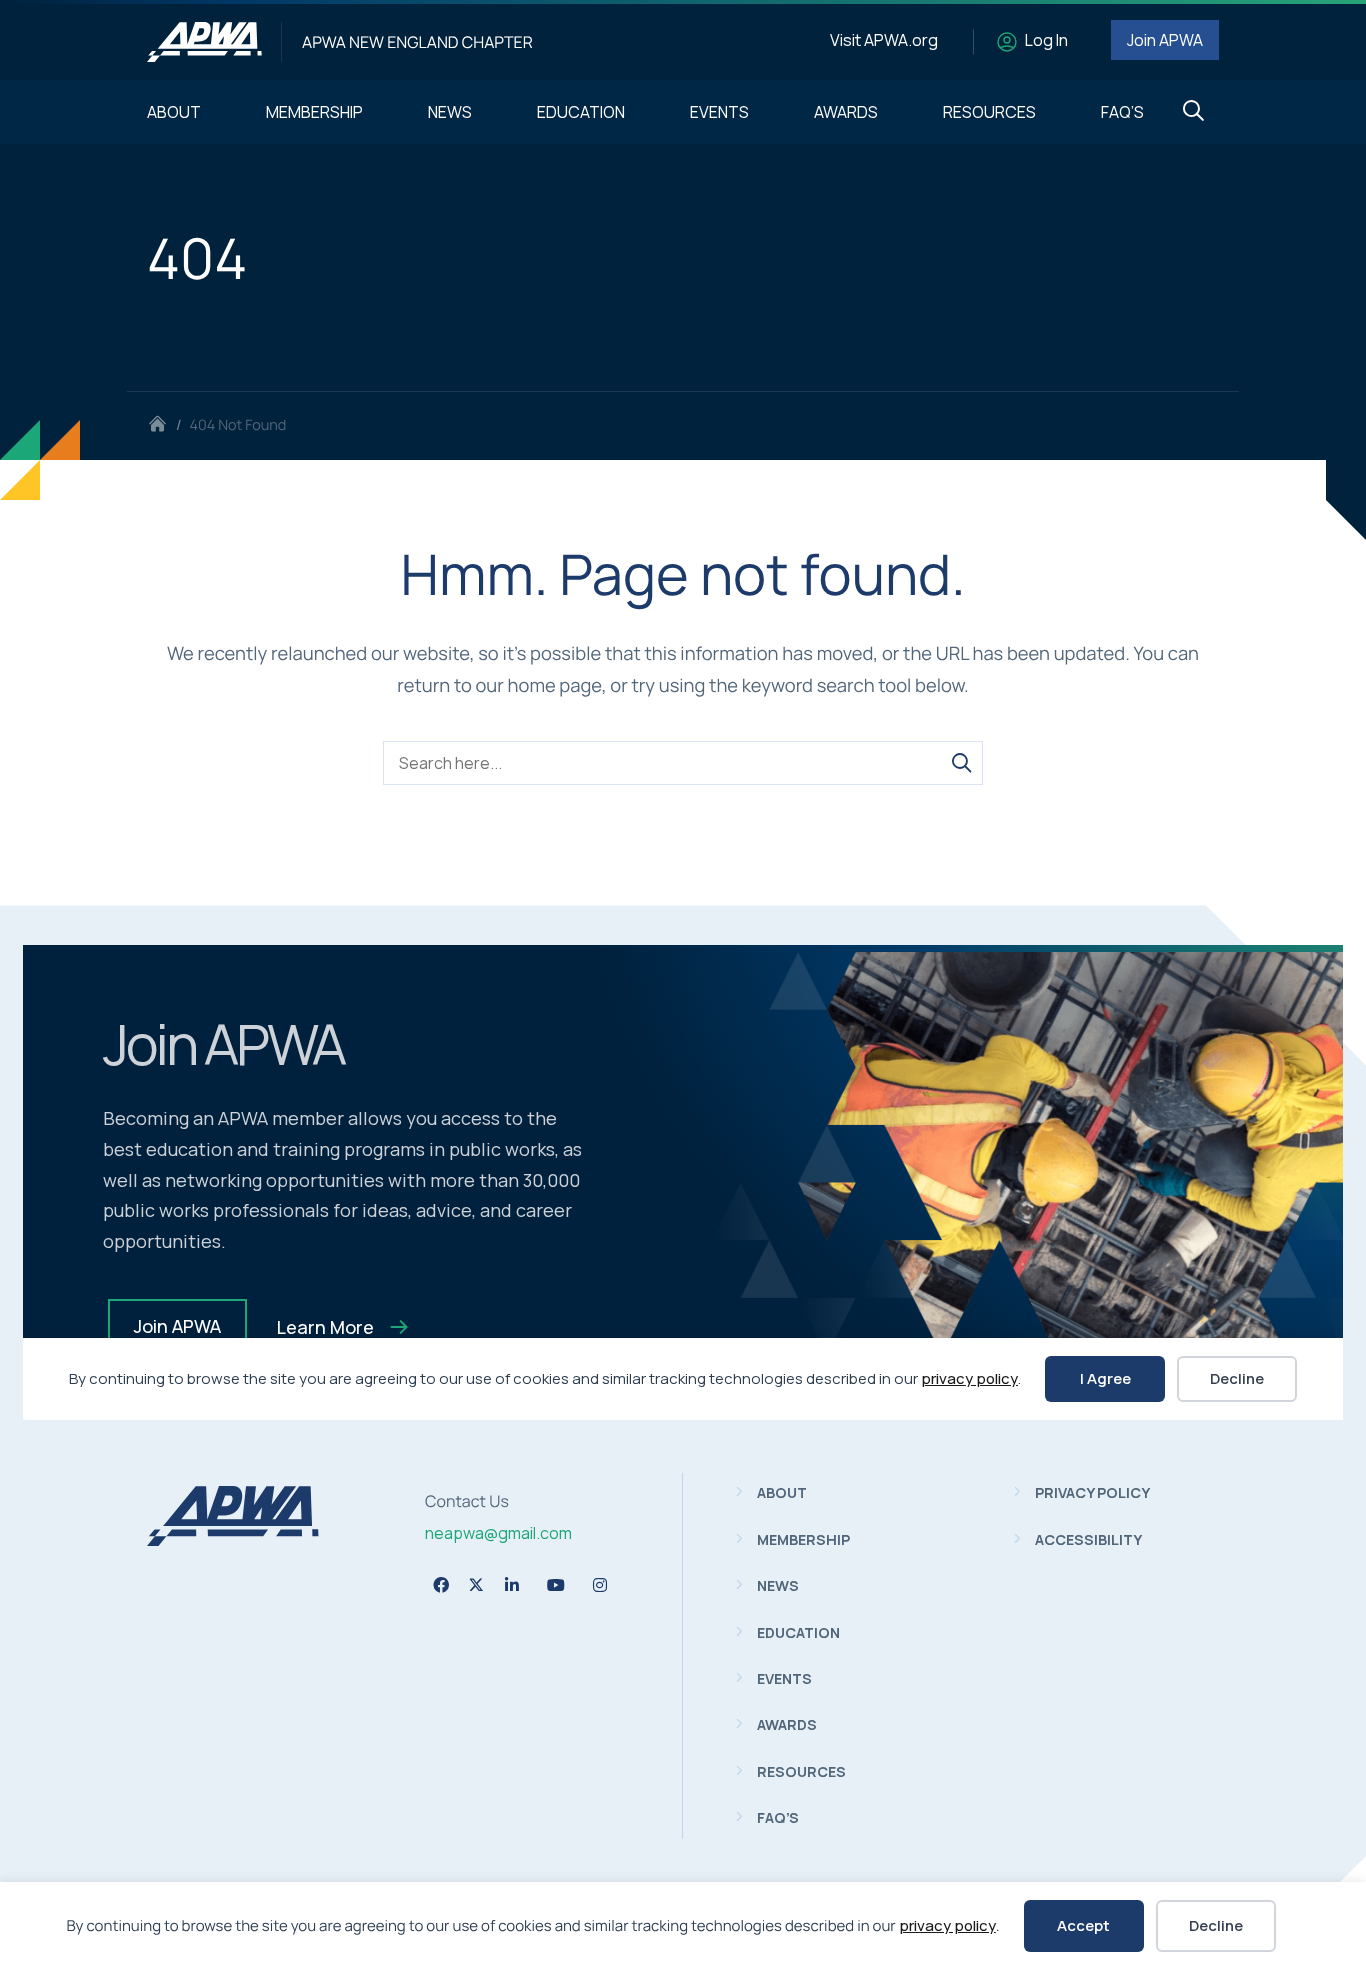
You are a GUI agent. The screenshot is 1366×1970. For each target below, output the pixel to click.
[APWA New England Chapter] (204, 42)
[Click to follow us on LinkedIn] (512, 1585)
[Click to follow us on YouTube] (556, 1585)
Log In (1046, 40)
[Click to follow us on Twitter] (476, 1584)
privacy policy (947, 1925)
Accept (1083, 1925)
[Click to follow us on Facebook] (441, 1585)
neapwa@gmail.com (498, 1533)
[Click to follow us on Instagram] (600, 1585)
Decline (1216, 1925)
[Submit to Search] (961, 763)
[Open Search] (1193, 111)
